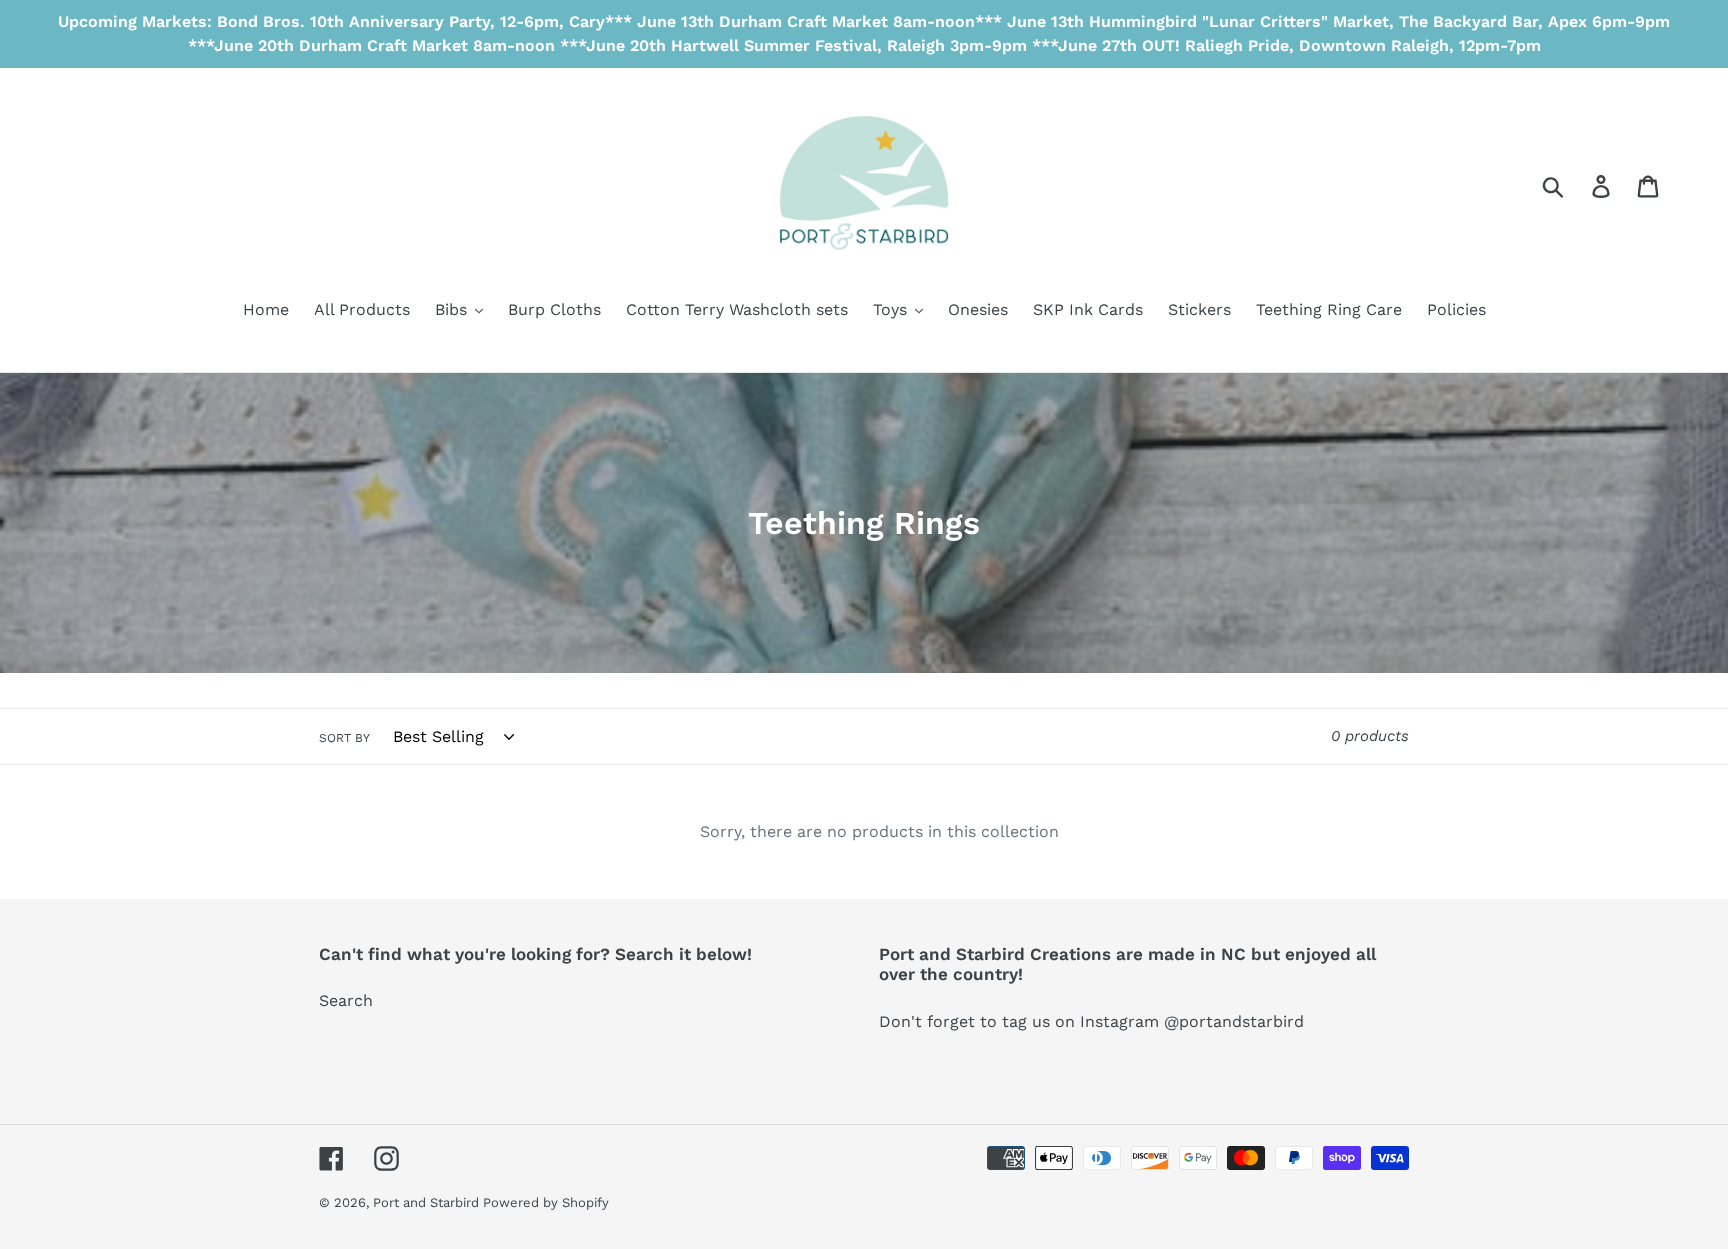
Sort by (344, 738)
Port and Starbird (428, 1202)
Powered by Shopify (546, 1202)
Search (346, 1000)
